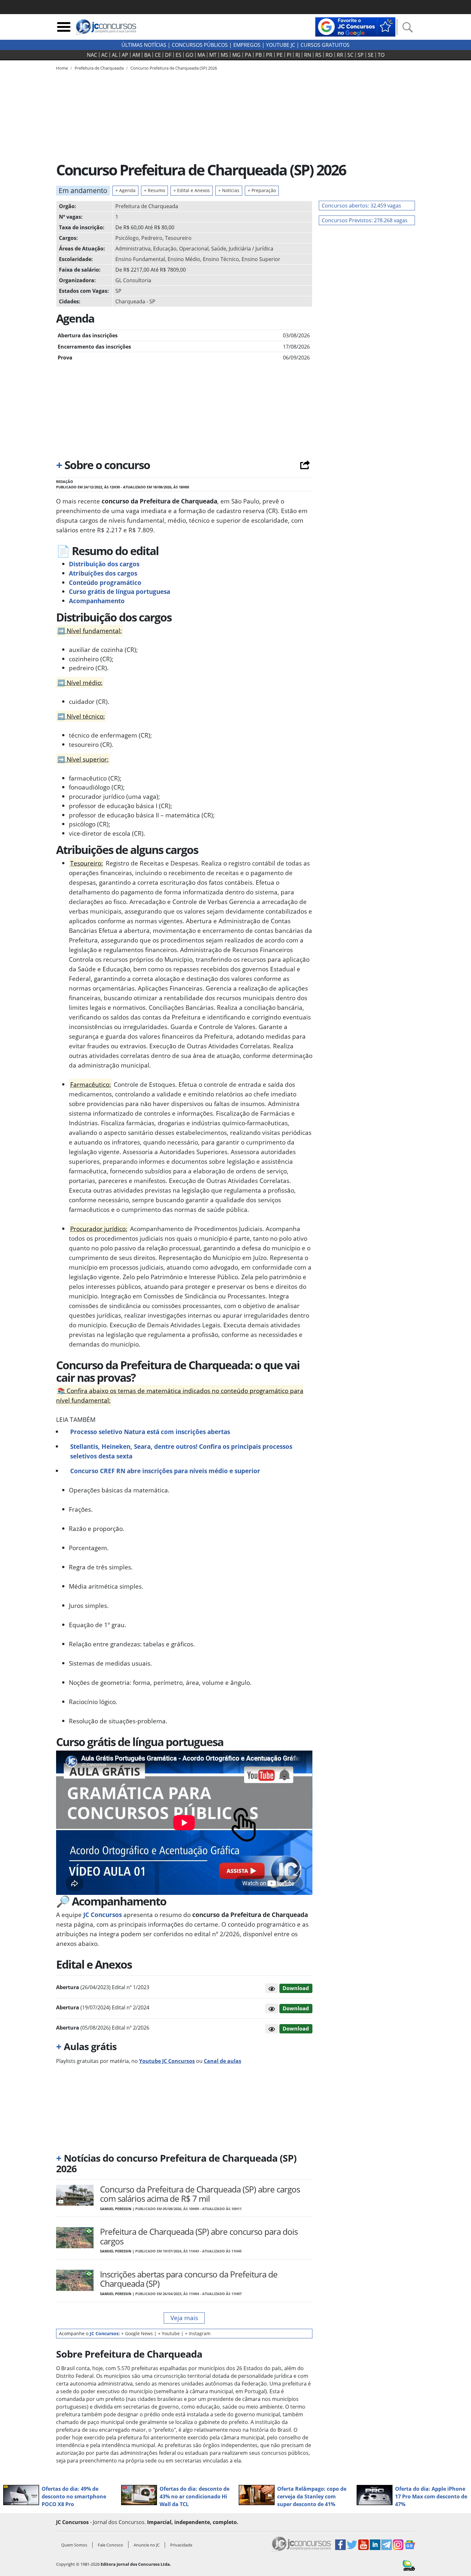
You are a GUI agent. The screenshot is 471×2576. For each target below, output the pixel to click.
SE (371, 55)
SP (361, 55)
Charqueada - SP (135, 301)
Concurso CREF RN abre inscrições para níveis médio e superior (165, 1471)
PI (289, 55)
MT (213, 55)
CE (158, 55)
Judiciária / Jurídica (251, 249)
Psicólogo (127, 238)
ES (178, 55)
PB (259, 55)
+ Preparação (262, 190)
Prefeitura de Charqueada (147, 206)
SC (350, 55)
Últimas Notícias (144, 45)
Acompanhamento (97, 601)
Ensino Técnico (221, 259)
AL (115, 55)
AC (104, 55)
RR (340, 55)
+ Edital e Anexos (192, 190)
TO (381, 55)
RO (329, 55)
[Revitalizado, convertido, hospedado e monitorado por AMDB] (409, 2565)
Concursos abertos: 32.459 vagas (361, 206)
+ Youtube (169, 2333)
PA (248, 55)
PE (280, 55)
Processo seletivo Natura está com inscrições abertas (150, 1432)
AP (125, 55)
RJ (298, 55)
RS (318, 55)
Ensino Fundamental (140, 259)
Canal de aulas (223, 2061)
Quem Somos (74, 2545)
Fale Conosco (110, 2545)
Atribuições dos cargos (103, 573)
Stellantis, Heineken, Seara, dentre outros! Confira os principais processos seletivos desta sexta (181, 1451)
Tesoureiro (178, 238)
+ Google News (137, 2333)
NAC (92, 55)
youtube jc (281, 45)
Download (296, 1988)
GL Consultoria (133, 280)
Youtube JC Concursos (167, 2061)
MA (201, 55)
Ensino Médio (184, 259)
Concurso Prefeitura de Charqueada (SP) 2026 (174, 68)
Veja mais (184, 2318)
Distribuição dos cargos (104, 564)
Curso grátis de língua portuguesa (120, 591)
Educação (165, 249)
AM (136, 55)
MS (224, 55)
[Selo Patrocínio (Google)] (355, 26)
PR (269, 55)
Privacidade (181, 2545)
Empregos (247, 45)
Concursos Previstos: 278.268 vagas (365, 220)
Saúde (219, 249)
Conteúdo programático (105, 583)
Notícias (229, 190)
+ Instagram (198, 2333)
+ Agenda (125, 190)
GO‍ (189, 55)
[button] (272, 1988)
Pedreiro (152, 238)
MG (236, 55)
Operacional (194, 249)
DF (168, 55)
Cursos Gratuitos (325, 45)
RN (308, 55)
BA (147, 55)
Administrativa (133, 249)
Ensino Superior (261, 259)
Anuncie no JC (147, 2545)
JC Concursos (102, 1915)
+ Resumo (154, 190)
